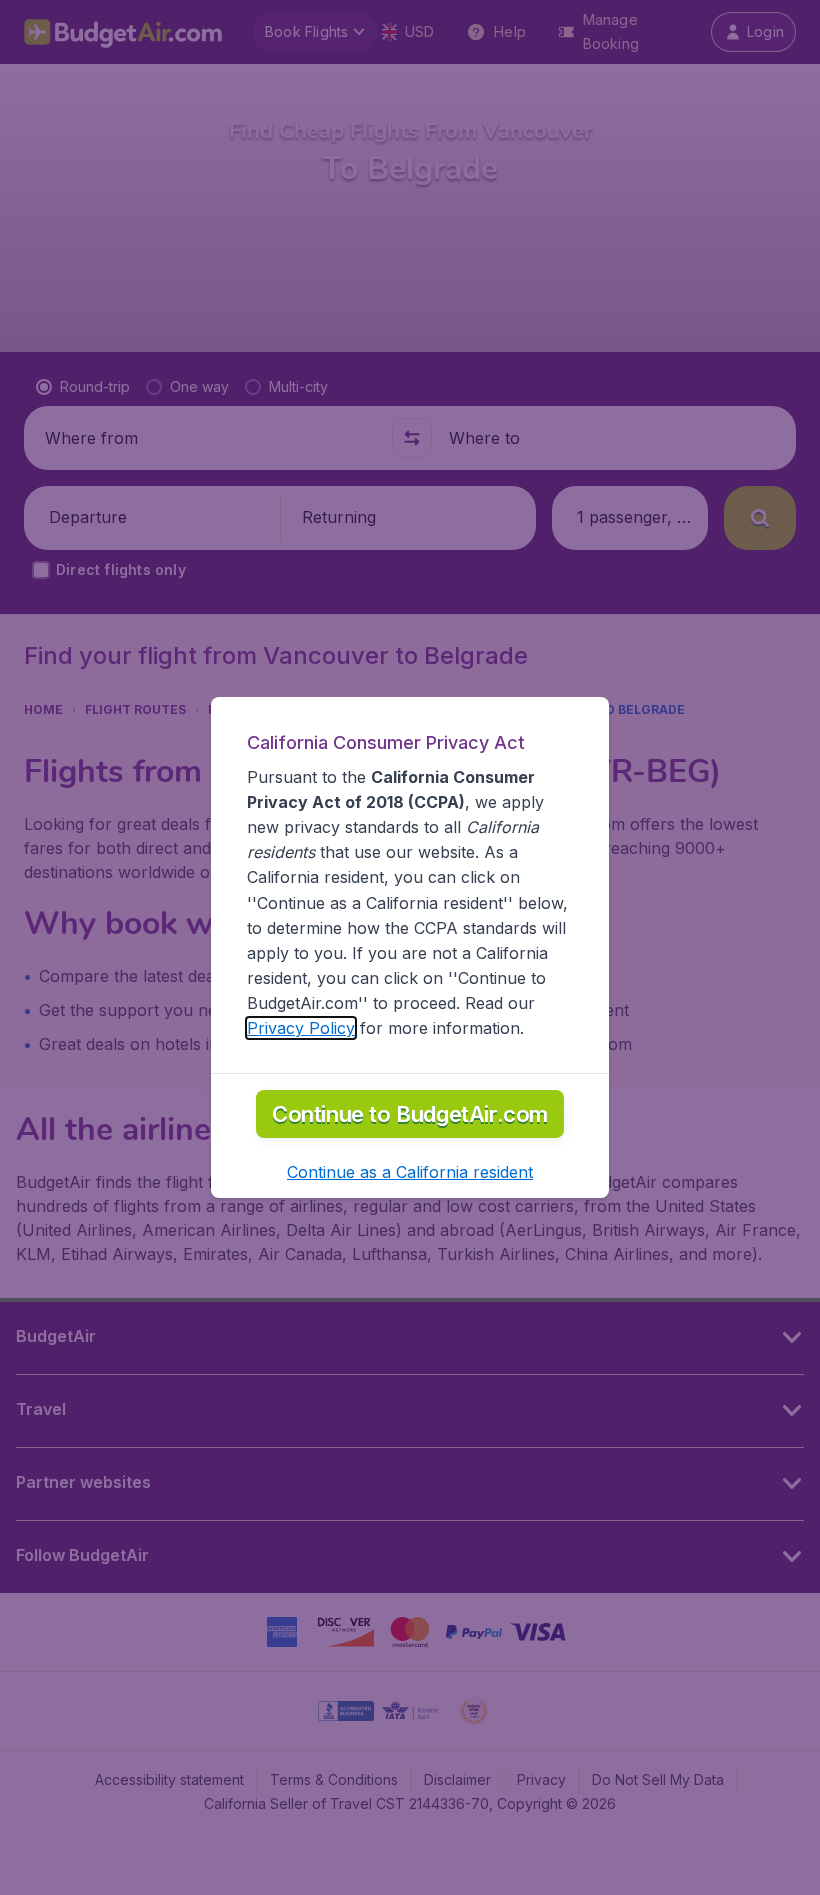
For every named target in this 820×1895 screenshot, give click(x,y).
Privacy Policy (301, 1028)
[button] (410, 1172)
